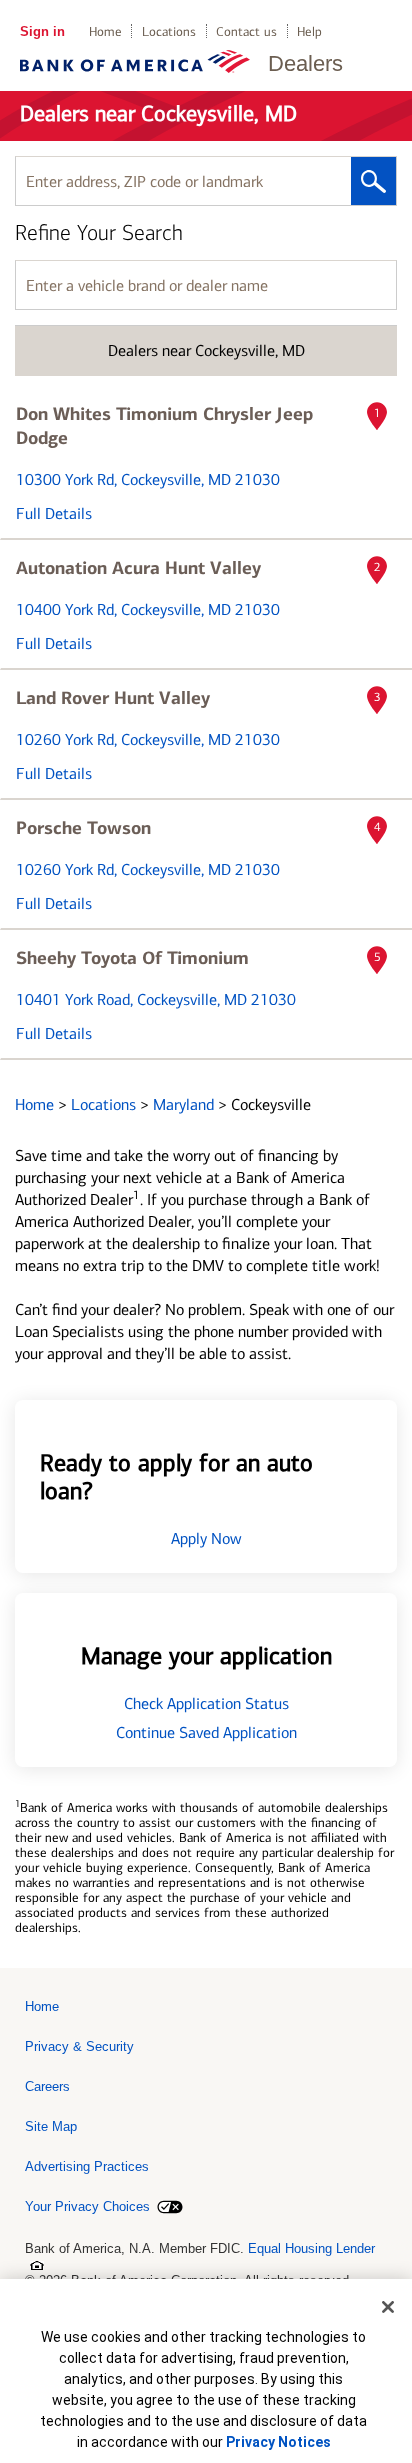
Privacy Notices (278, 2442)
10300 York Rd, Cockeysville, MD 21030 (148, 479)
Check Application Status (206, 1703)
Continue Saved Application (206, 1732)
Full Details (54, 513)
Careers (47, 2086)
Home (105, 31)
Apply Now (206, 1538)
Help (309, 31)
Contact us (246, 31)
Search (373, 181)
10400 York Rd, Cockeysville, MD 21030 (148, 609)
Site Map (51, 2126)
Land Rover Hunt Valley (113, 698)
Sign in (42, 31)
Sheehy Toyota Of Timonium (132, 958)
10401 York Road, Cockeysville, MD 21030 (156, 999)
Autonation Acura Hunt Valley (138, 568)
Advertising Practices (87, 2166)
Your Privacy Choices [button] (87, 2206)
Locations (169, 31)
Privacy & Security (79, 2046)
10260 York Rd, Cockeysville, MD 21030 (148, 739)
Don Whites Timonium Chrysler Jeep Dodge (164, 426)
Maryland (185, 1104)
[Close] (388, 2307)
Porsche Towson (83, 828)
